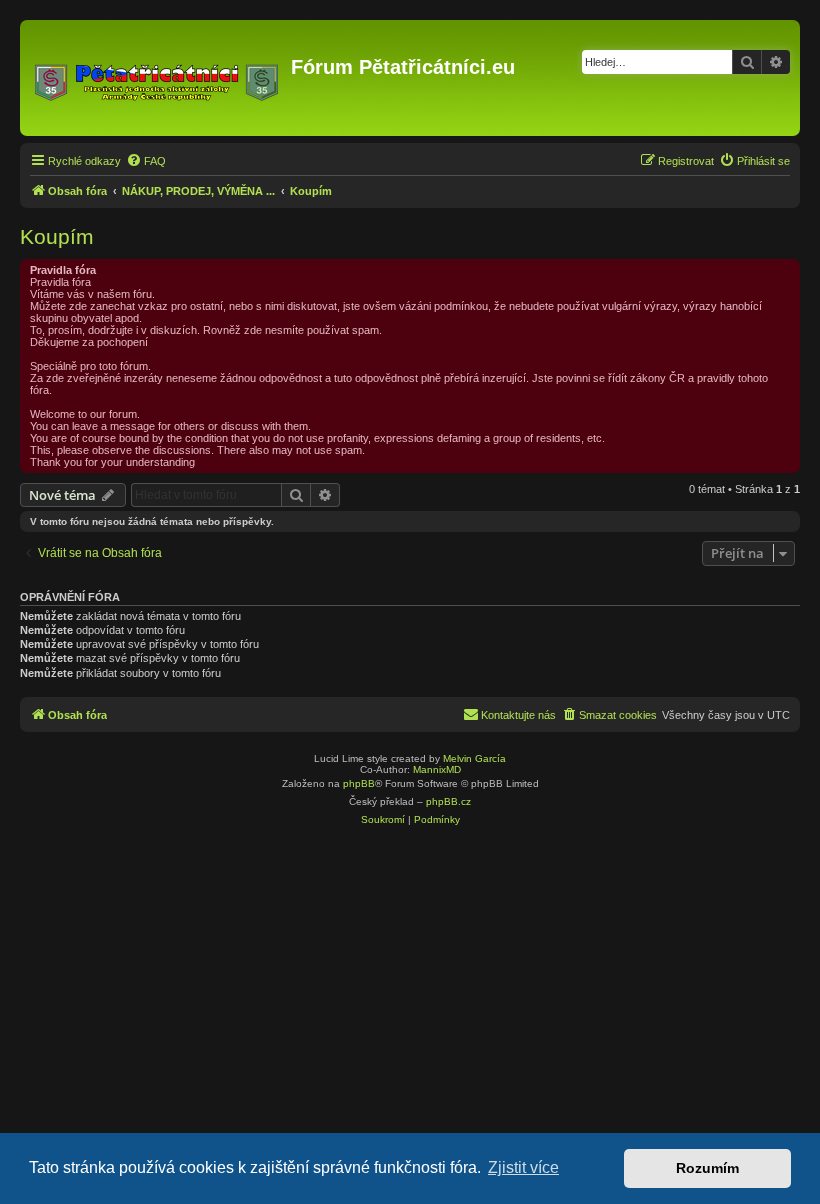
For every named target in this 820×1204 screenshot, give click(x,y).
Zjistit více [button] (523, 1167)
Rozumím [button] (707, 1168)
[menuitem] (146, 161)
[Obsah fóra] (158, 78)
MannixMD (437, 769)
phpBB (359, 783)
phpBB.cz (448, 801)
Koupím (57, 236)
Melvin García (474, 758)
